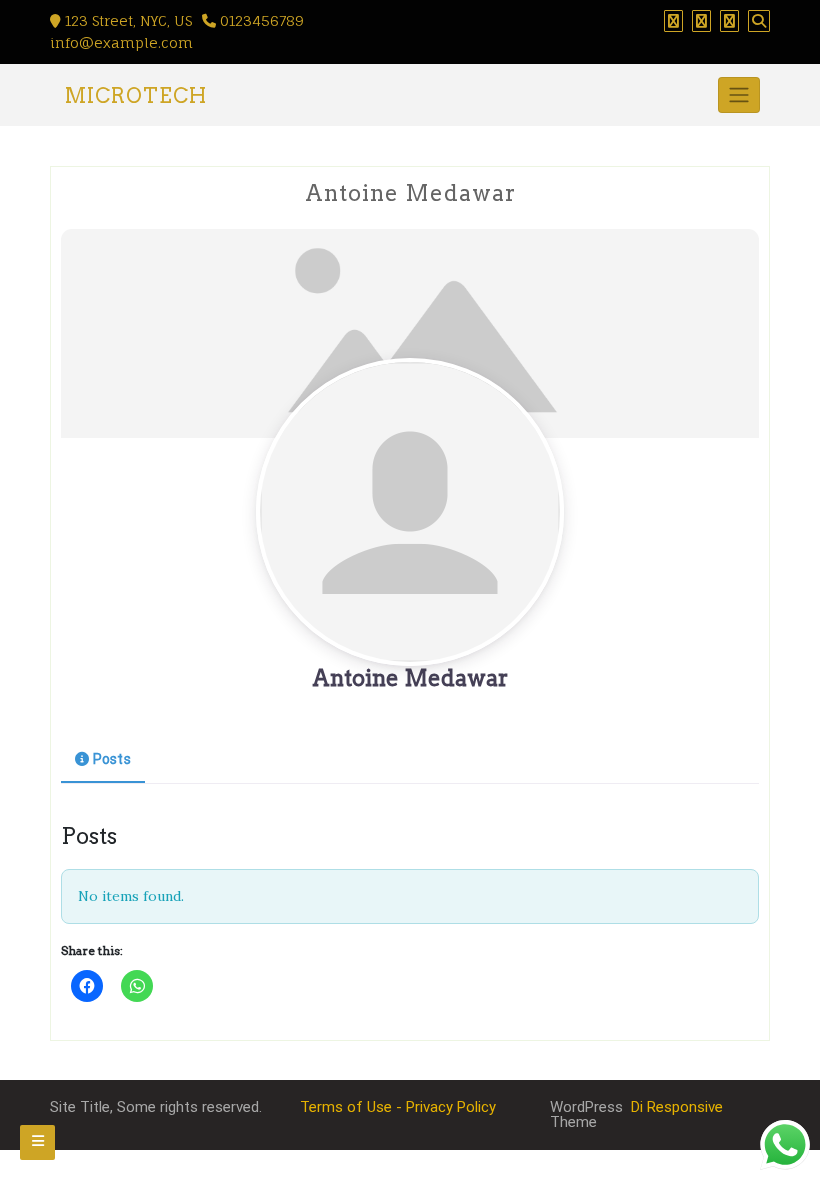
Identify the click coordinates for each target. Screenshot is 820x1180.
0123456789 (260, 20)
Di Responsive (675, 1107)
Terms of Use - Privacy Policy (398, 1107)
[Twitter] (701, 21)
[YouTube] (729, 21)
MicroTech (136, 96)
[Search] (759, 21)
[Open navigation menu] (37, 1142)
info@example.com (121, 42)
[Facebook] (673, 21)
